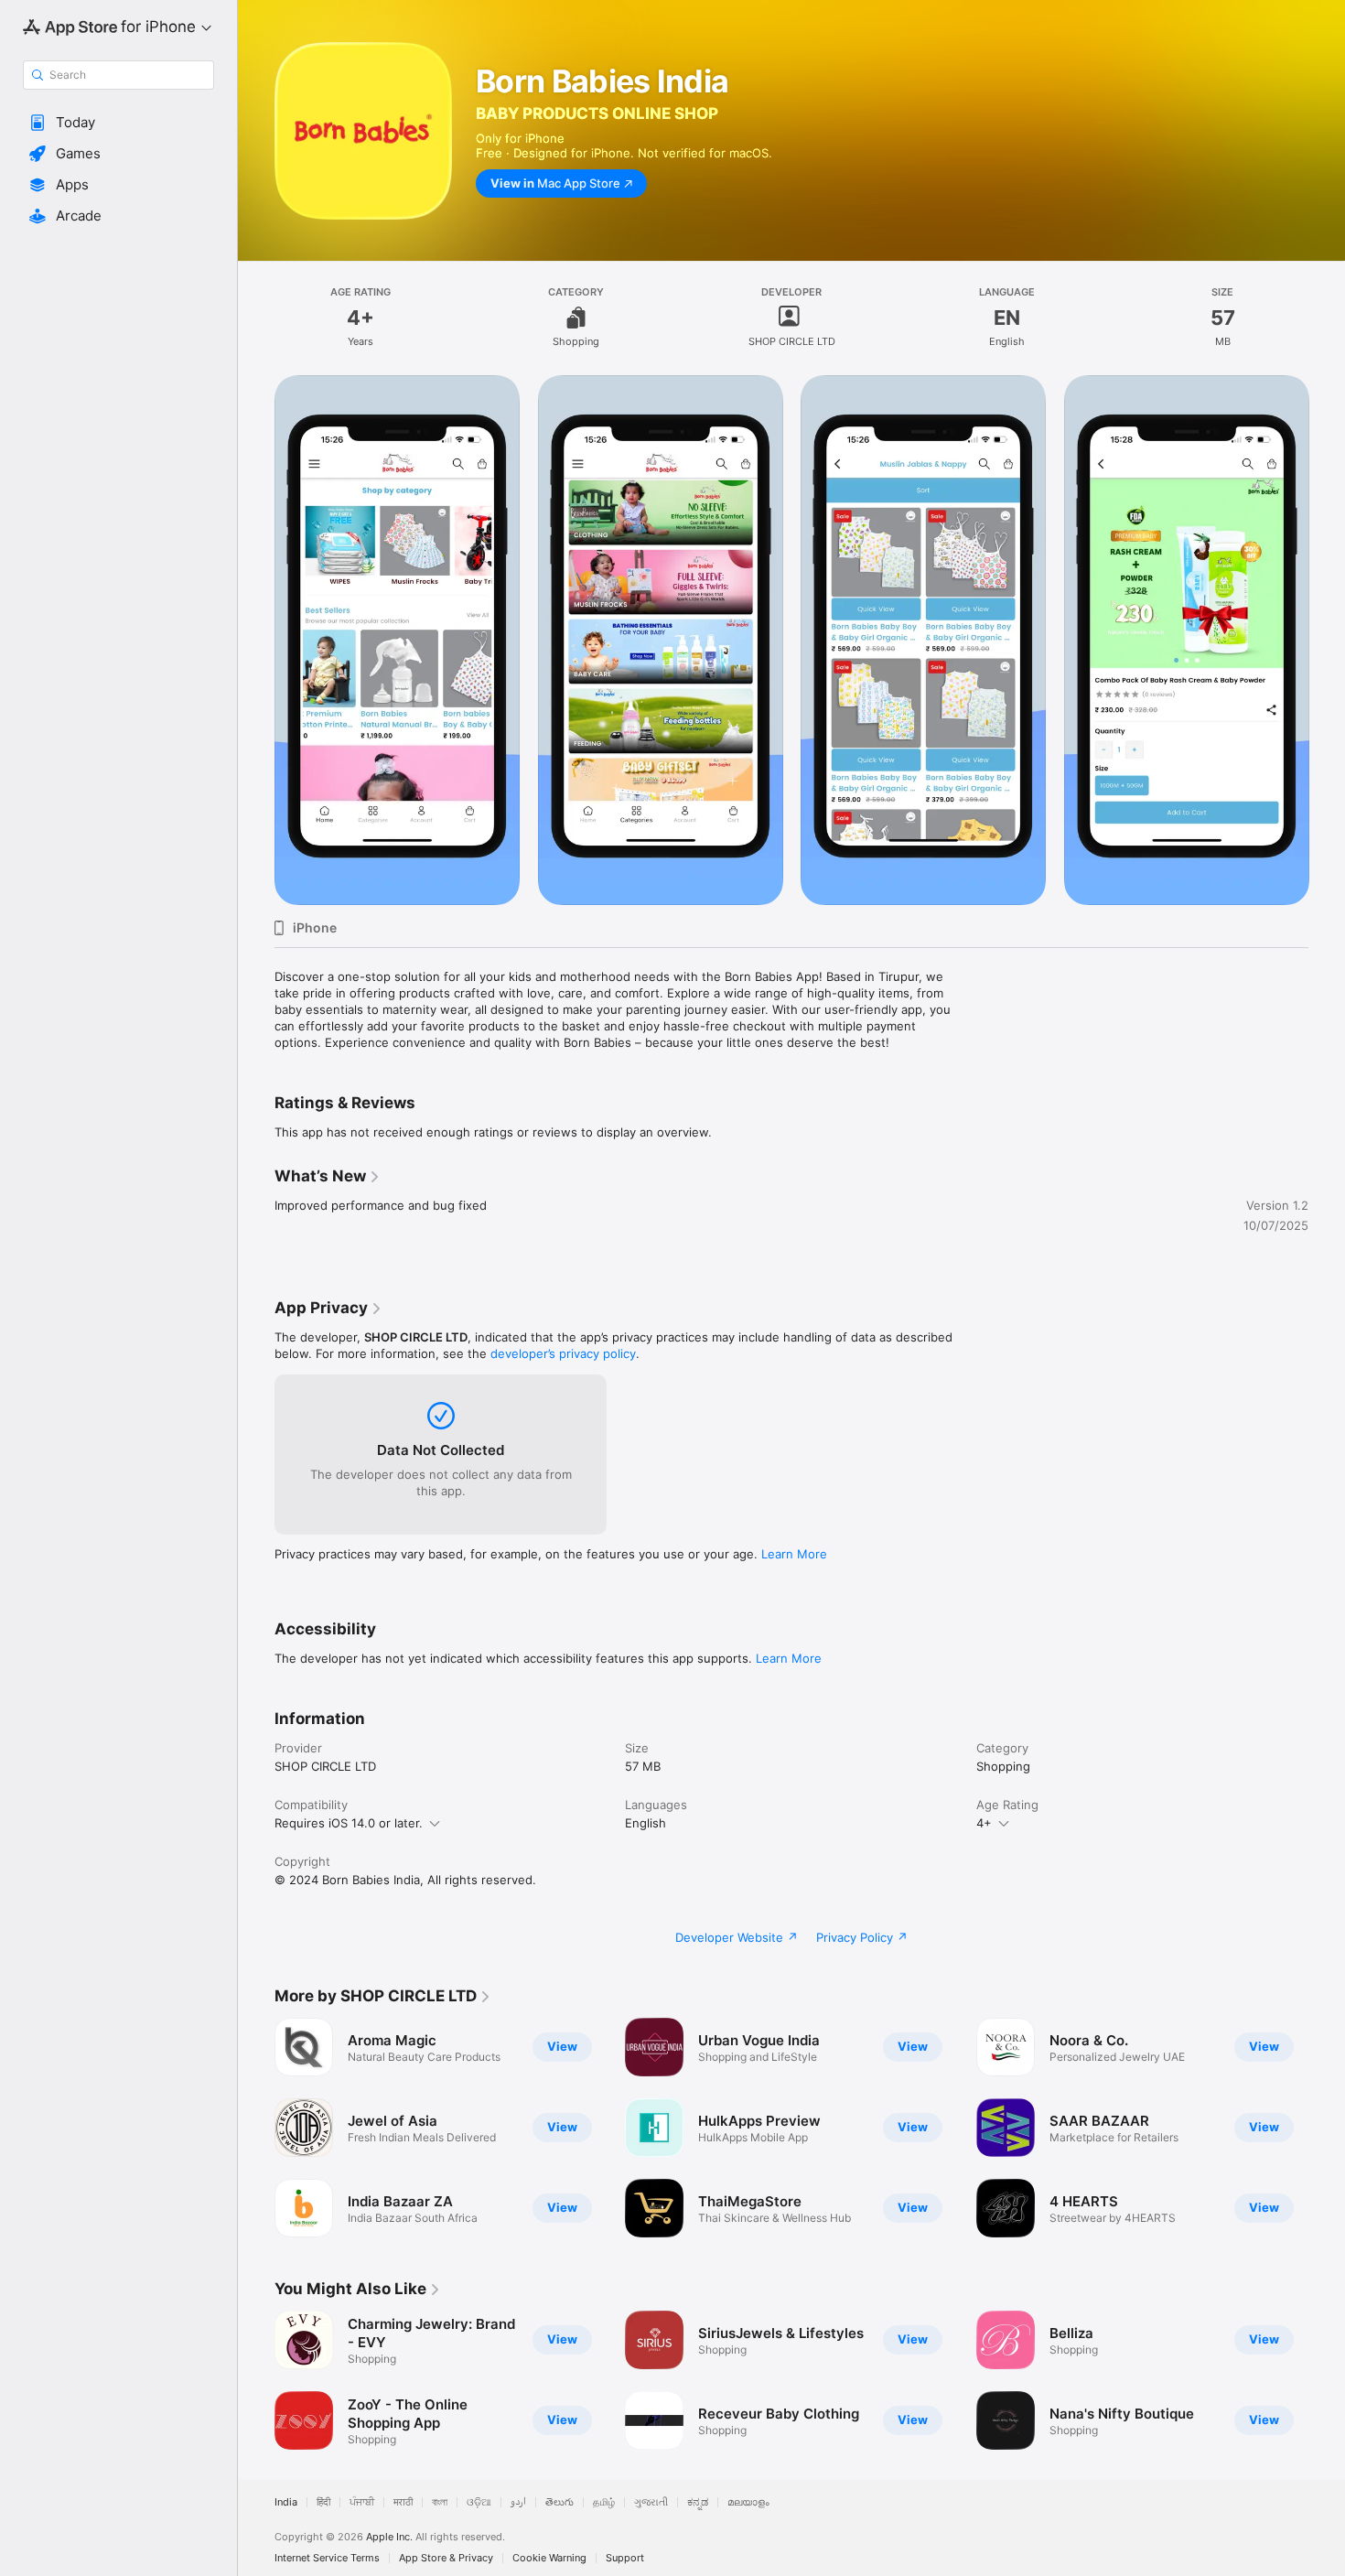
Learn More (794, 1554)
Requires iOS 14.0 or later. (349, 1823)
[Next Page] (1327, 641)
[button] (118, 123)
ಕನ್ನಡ (698, 2502)
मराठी (403, 2502)
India (286, 2502)
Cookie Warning (549, 2558)
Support (625, 2558)
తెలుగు (560, 2502)
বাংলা (440, 2502)
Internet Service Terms (327, 2558)
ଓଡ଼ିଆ (479, 2502)
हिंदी (323, 2502)
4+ (984, 1823)
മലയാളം (748, 2502)
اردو (518, 2502)
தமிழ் (604, 2502)
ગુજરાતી (651, 2502)
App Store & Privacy (446, 2558)
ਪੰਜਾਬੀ (362, 2502)
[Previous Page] (256, 641)
